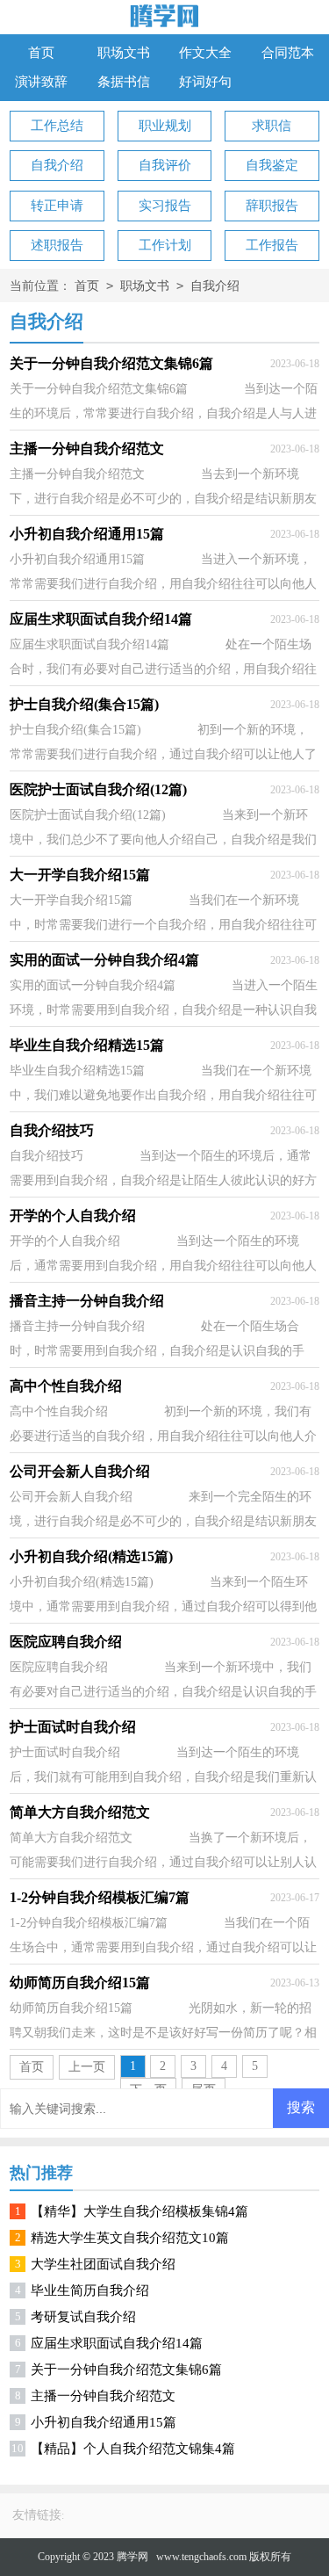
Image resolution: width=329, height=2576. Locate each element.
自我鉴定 (272, 165)
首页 (41, 53)
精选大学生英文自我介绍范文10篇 (130, 2238)
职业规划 (165, 126)
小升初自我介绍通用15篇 (104, 2422)
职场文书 (124, 53)
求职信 (272, 126)
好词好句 (205, 82)
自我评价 (165, 165)
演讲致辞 (41, 82)
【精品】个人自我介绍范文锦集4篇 (133, 2449)
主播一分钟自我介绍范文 (103, 2396)
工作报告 (272, 245)
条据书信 (124, 82)
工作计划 (165, 245)
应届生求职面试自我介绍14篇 (117, 2343)
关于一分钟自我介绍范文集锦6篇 (126, 2370)
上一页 (87, 2067)
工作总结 (57, 126)
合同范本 (288, 53)
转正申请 (57, 206)
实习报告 (165, 206)
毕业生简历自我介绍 (90, 2290)
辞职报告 (272, 206)
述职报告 (57, 245)
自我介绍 (57, 165)
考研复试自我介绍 (83, 2317)
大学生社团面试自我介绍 (103, 2264)
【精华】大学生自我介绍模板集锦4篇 (139, 2211)
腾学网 (132, 2557)
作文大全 (205, 53)
